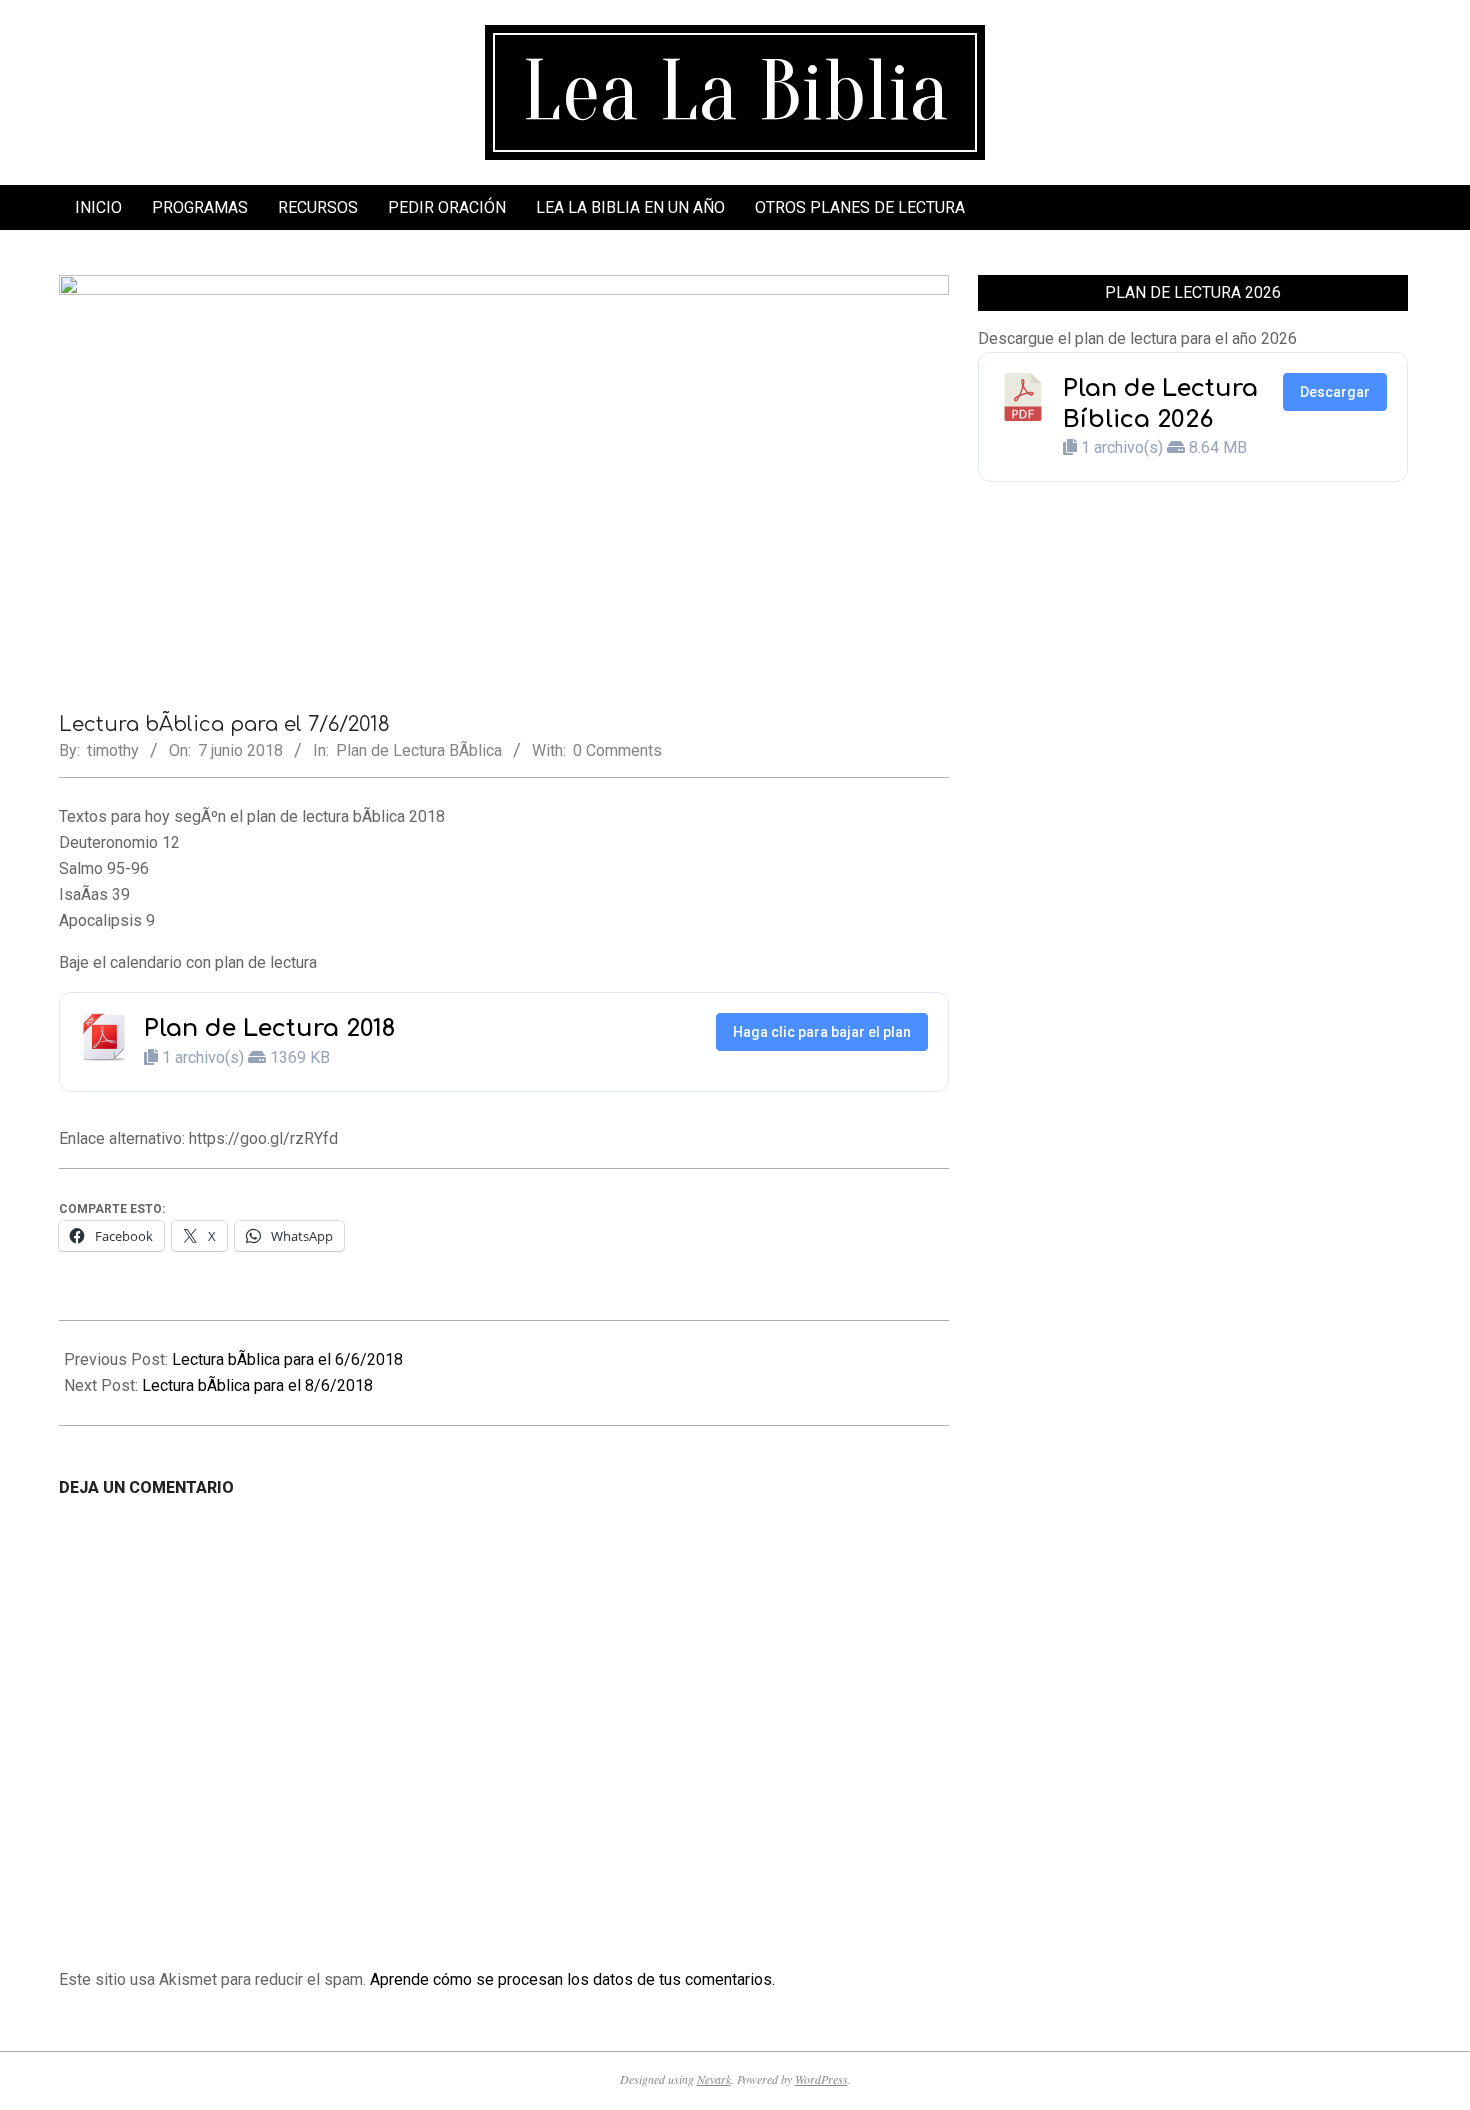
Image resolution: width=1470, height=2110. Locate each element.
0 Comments (617, 750)
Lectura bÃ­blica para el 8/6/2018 (257, 1385)
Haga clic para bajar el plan (822, 1032)
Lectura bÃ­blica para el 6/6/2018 (287, 1359)
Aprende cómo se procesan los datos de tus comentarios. (572, 1979)
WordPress (821, 2079)
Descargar (1335, 392)
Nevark (714, 2079)
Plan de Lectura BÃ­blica (419, 750)
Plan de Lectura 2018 (269, 1028)
